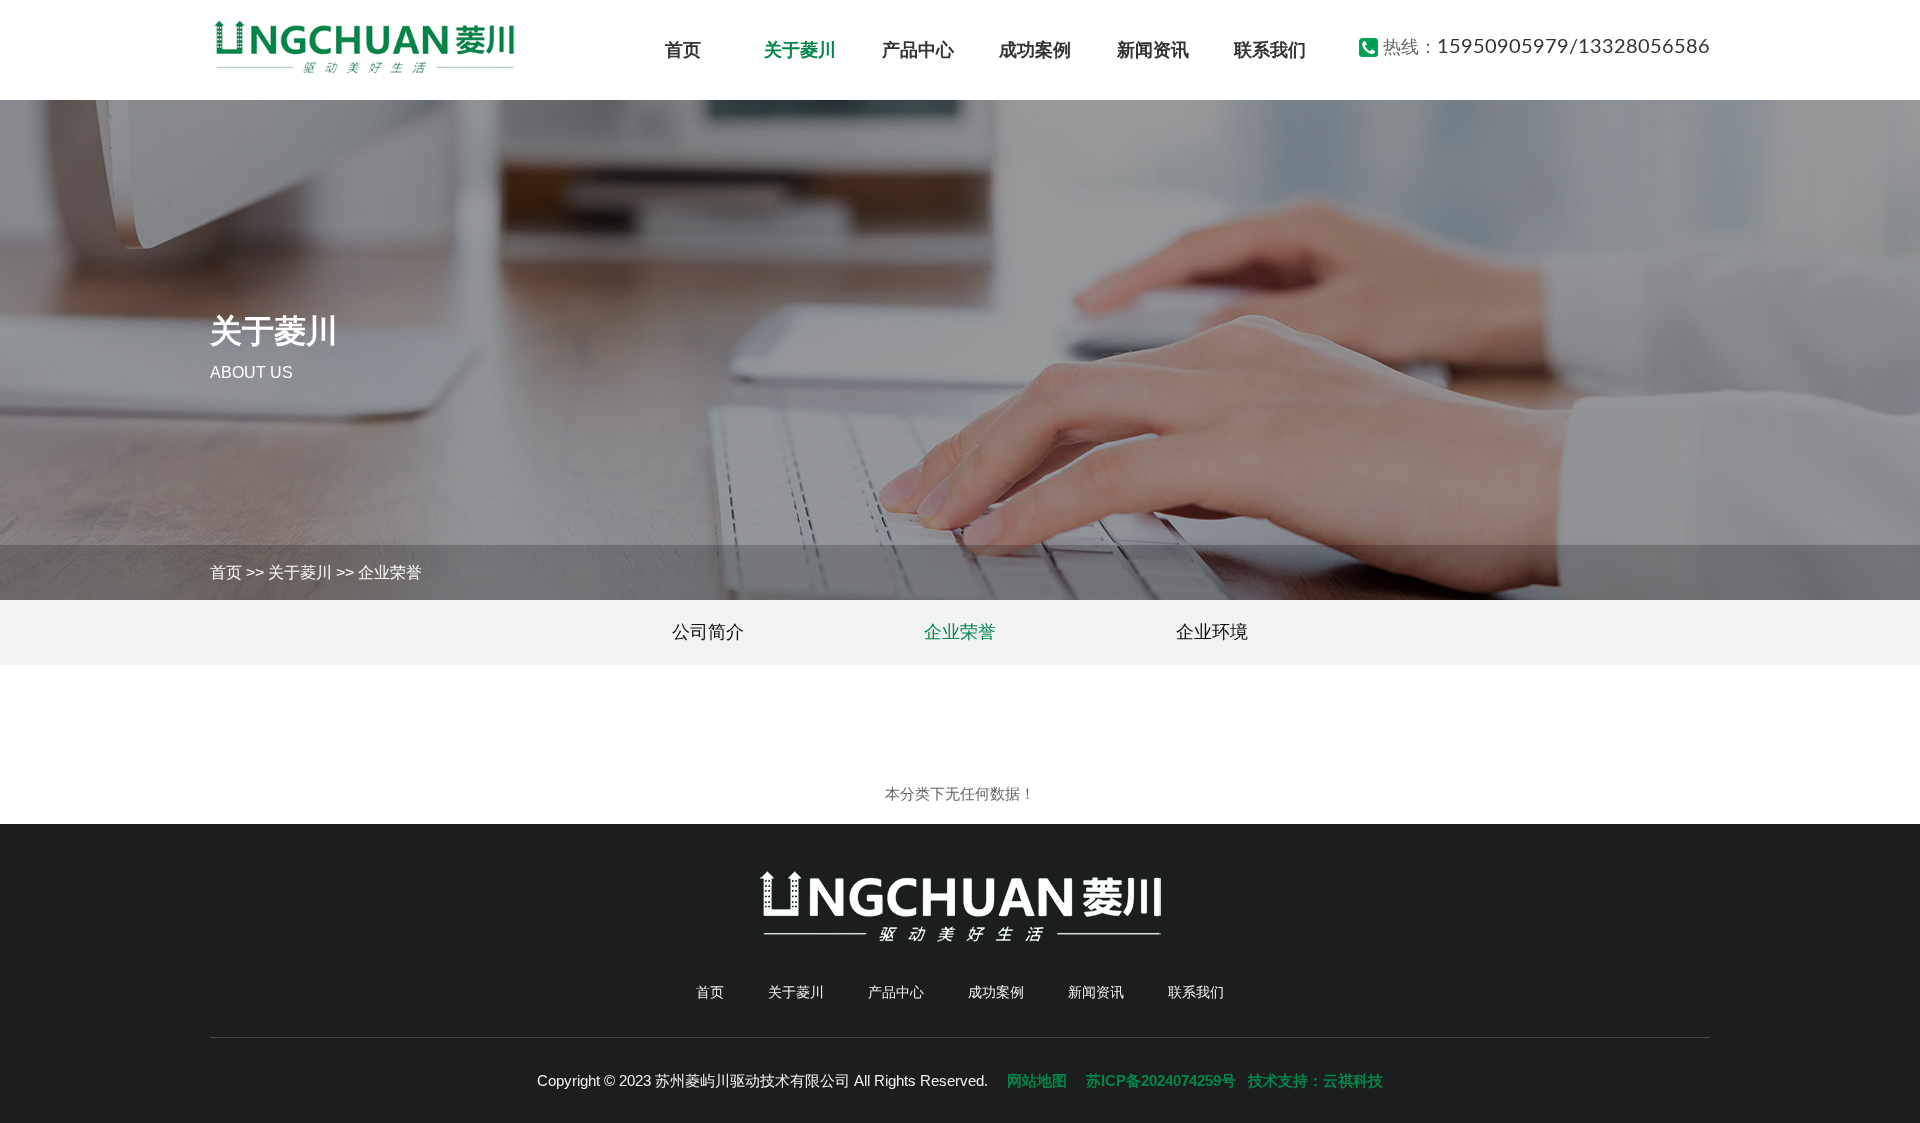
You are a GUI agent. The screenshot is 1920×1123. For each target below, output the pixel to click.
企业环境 (1212, 632)
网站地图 (1037, 1080)
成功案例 (1035, 50)
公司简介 (708, 632)
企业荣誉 (390, 572)
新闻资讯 (1153, 50)
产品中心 (918, 50)
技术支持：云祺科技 (1315, 1080)
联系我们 (1270, 50)
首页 (683, 50)
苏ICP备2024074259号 (1161, 1080)
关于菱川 (800, 50)
